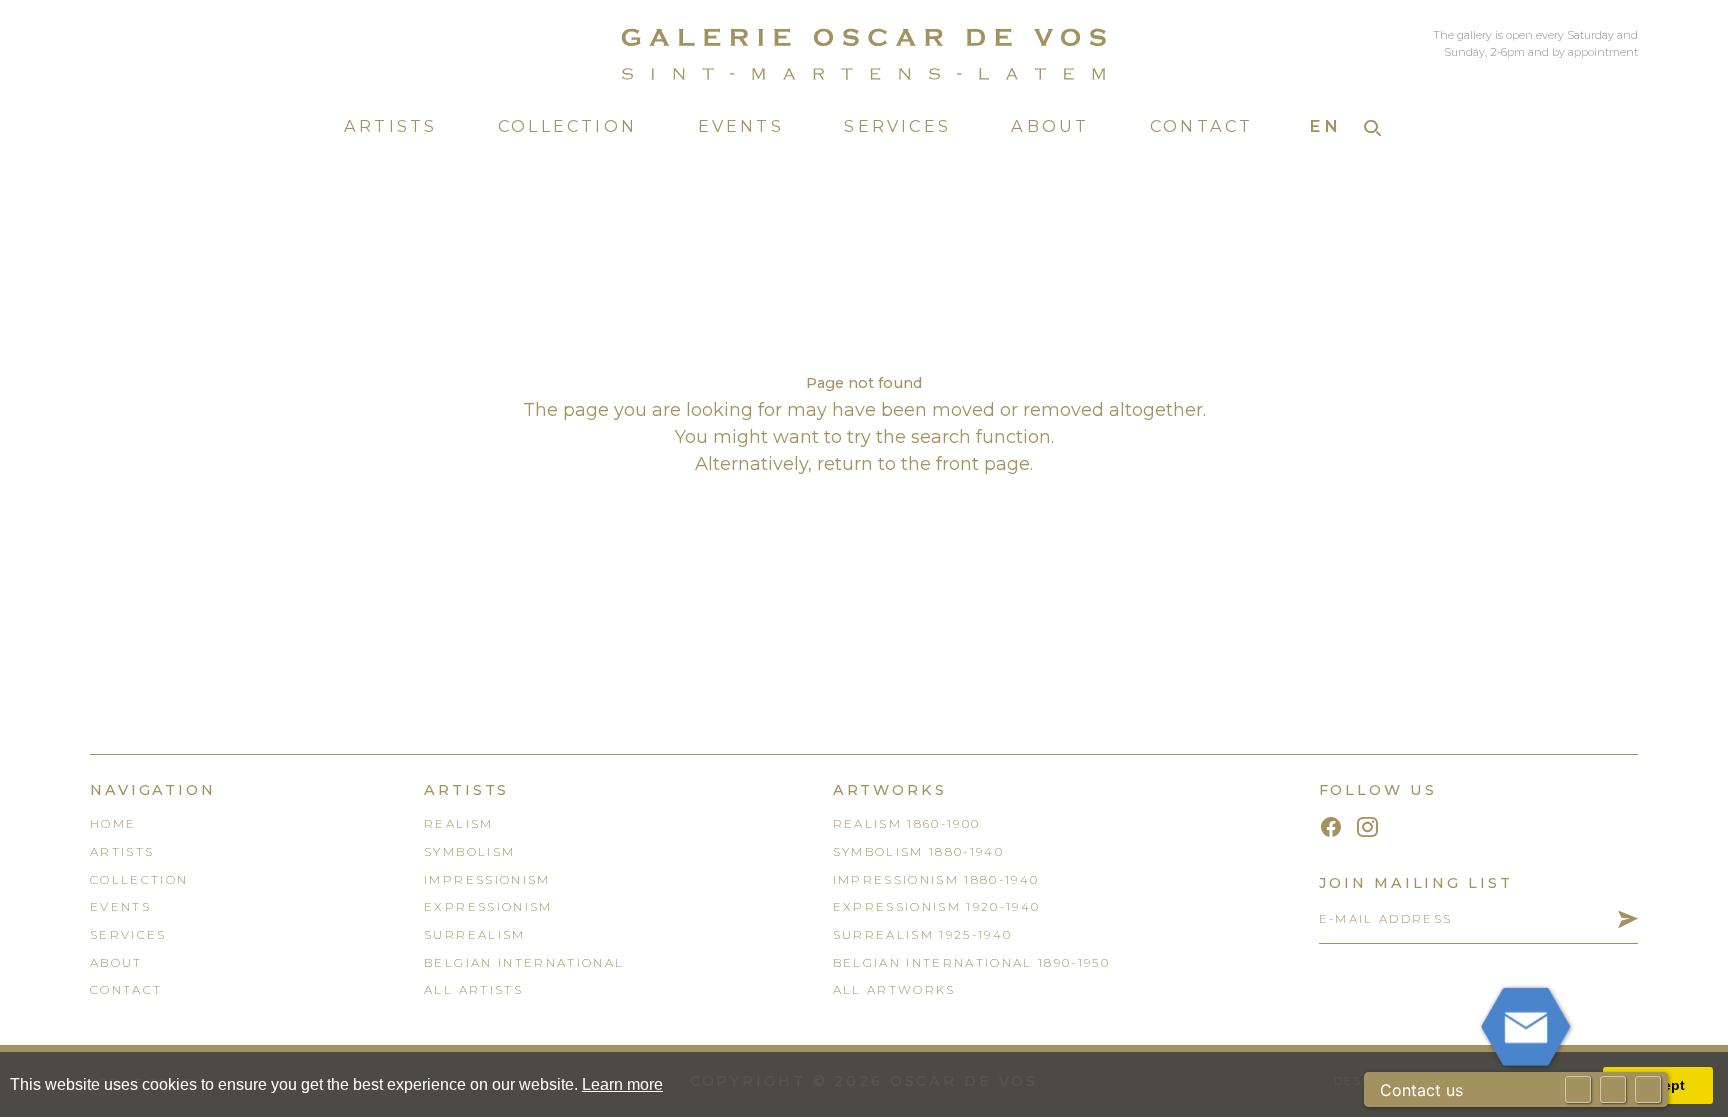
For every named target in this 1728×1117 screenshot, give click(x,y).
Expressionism (488, 907)
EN (1325, 126)
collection (139, 880)
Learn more (622, 1084)
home (113, 824)
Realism (458, 824)
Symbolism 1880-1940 (918, 852)
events (120, 907)
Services (897, 126)
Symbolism (469, 852)
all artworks (894, 990)
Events (741, 126)
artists (122, 852)
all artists (473, 990)
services (128, 935)
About (1050, 126)
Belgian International (524, 963)
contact (126, 990)
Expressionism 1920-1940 (937, 907)
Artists (391, 126)
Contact (1202, 126)
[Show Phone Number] (1613, 1089)
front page (983, 464)
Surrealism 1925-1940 (923, 935)
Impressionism (487, 880)
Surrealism (474, 935)
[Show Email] (1578, 1089)
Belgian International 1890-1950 (972, 963)
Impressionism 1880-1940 (936, 880)
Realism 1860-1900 (907, 824)
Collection (567, 126)
